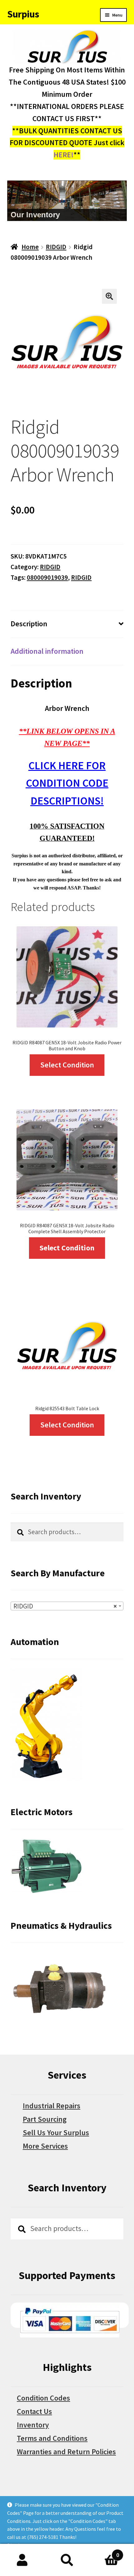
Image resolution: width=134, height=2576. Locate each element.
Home (30, 247)
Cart (104, 2552)
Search (67, 2560)
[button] (109, 296)
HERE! (64, 155)
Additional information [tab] (47, 651)
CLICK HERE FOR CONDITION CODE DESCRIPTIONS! (67, 783)
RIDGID (56, 247)
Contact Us (34, 2411)
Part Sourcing (45, 2119)
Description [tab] (29, 624)
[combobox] (67, 1606)
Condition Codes (43, 2398)
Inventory (33, 2425)
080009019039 (47, 577)
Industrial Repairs (52, 2106)
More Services (45, 2146)
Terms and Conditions (52, 2438)
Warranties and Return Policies (66, 2452)
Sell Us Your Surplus (56, 2133)
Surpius (23, 14)
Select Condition (67, 1065)
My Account (22, 2560)
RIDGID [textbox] (65, 1606)
